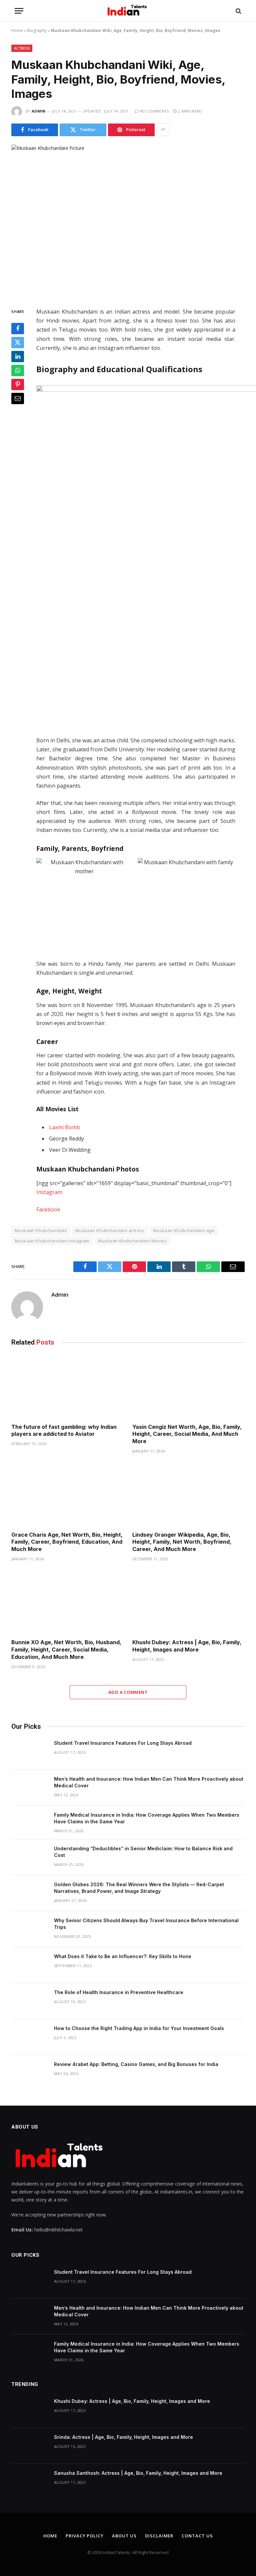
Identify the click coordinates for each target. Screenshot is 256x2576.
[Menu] (19, 11)
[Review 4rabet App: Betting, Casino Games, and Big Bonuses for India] (30, 2073)
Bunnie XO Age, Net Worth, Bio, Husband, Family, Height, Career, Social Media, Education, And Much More (66, 1650)
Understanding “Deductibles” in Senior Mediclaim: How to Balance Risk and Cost (143, 1852)
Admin (39, 111)
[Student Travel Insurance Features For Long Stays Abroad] (30, 1752)
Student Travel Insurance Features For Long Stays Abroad (123, 1743)
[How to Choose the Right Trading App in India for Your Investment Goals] (30, 2037)
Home (17, 30)
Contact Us (197, 2536)
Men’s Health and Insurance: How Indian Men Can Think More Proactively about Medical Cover (149, 1782)
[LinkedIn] (18, 357)
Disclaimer (159, 2536)
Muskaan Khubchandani (41, 1230)
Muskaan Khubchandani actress (110, 1230)
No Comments (154, 111)
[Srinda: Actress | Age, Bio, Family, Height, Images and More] (30, 2446)
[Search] (238, 11)
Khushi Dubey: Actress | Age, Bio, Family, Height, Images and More (187, 1646)
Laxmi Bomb (64, 1127)
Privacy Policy (85, 2536)
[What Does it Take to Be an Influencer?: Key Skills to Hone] (30, 1965)
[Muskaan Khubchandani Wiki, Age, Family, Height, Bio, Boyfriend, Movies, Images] (128, 221)
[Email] (18, 398)
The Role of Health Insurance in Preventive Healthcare (119, 1992)
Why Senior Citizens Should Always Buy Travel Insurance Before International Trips (146, 1924)
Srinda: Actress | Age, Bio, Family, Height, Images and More (123, 2437)
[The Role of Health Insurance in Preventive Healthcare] (30, 2001)
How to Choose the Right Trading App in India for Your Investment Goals (139, 2028)
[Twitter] (18, 343)
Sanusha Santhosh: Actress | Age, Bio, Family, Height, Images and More (138, 2473)
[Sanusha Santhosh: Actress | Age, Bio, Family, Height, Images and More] (30, 2482)
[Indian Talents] (128, 11)
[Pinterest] (18, 385)
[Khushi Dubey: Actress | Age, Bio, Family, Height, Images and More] (188, 1602)
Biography (37, 30)
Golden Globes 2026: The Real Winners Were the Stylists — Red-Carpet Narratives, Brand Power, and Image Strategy (139, 1888)
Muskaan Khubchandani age (184, 1230)
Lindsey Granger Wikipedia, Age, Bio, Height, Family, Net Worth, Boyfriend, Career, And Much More (182, 1542)
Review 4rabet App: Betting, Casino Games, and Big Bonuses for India (136, 2064)
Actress (22, 48)
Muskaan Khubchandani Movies (132, 1241)
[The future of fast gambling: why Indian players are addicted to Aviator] (67, 1387)
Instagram (49, 1192)
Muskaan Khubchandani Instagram (52, 1241)
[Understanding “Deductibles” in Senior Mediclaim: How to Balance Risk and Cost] (30, 1857)
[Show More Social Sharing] (163, 130)
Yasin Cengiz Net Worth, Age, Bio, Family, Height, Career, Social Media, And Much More (187, 1434)
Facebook (48, 1209)
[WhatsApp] (18, 371)
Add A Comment (128, 1692)
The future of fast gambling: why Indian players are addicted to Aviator (64, 1430)
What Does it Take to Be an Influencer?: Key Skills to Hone (123, 1956)
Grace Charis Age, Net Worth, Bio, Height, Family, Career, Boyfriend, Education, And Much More (67, 1542)
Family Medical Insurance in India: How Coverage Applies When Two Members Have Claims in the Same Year (147, 1818)
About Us (124, 2536)
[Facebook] (18, 329)
